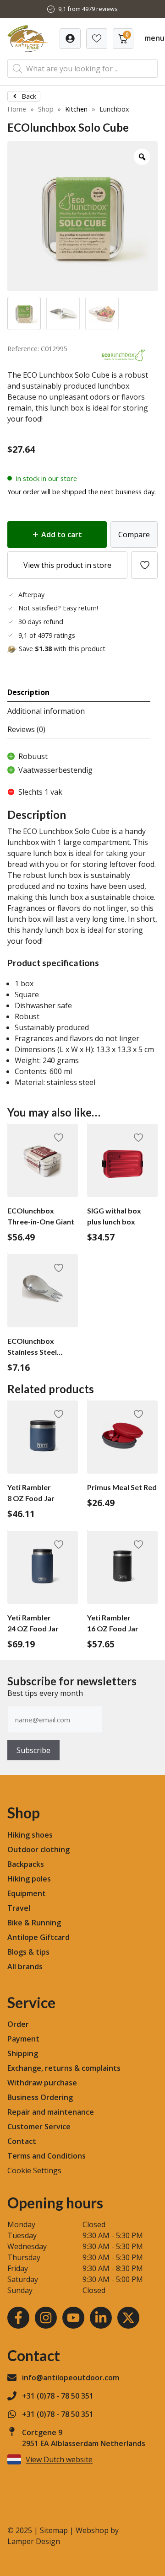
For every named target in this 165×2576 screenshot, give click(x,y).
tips (43, 1952)
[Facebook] (18, 2318)
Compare (134, 534)
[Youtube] (73, 2318)
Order (18, 2024)
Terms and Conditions (47, 2156)
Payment (23, 2039)
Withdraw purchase (42, 2083)
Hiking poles (29, 1879)
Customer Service (39, 2127)
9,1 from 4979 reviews (88, 9)
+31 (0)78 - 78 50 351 (58, 2396)
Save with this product (62, 649)
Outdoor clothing (38, 1849)
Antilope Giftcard (38, 1937)
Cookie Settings (34, 2170)
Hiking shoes (30, 1835)
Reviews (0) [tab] (26, 729)
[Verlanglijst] (70, 39)
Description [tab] (28, 692)
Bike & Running (34, 1923)
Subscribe (33, 1750)
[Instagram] (46, 2318)
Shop (46, 109)
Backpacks (26, 1864)
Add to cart (62, 534)
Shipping (23, 2053)
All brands (25, 1967)
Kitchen (76, 109)
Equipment (27, 1893)
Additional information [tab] (46, 711)
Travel (19, 1908)
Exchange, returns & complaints (64, 2068)
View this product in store (67, 565)
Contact (22, 2141)
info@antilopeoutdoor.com (71, 2378)
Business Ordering (40, 2097)
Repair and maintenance (51, 2112)
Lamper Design (34, 2541)
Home (17, 109)
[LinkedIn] (101, 2318)
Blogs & (21, 1952)
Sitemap (54, 2530)
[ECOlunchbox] (123, 364)
